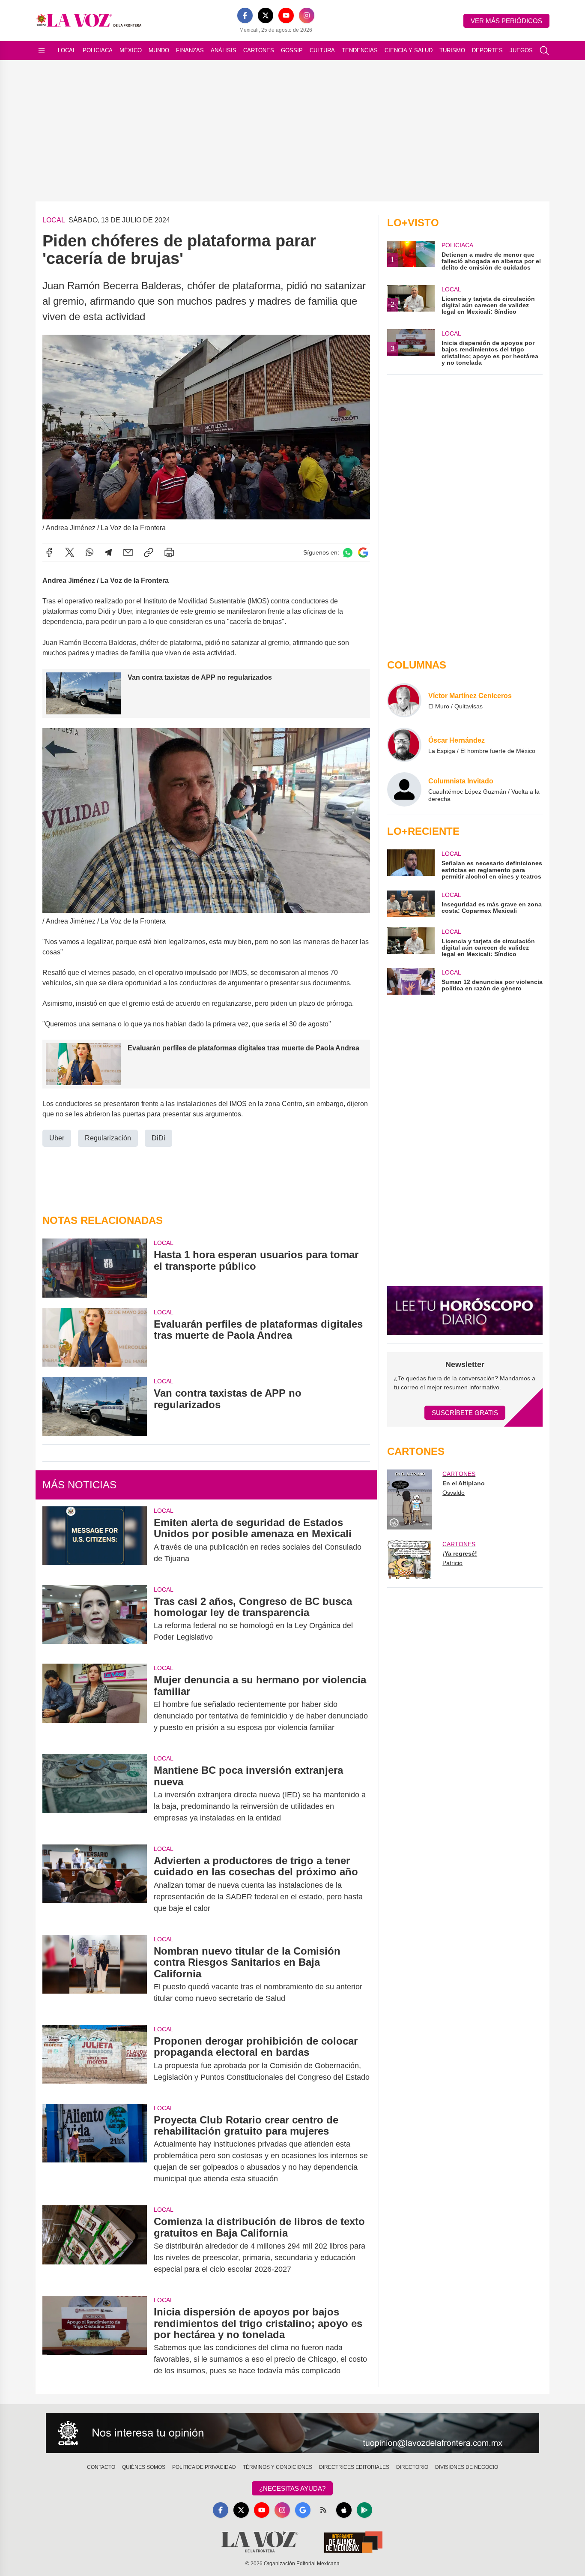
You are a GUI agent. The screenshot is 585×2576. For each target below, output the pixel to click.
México (131, 50)
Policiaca (98, 50)
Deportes (487, 50)
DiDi (158, 1138)
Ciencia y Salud (409, 50)
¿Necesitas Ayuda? (292, 2488)
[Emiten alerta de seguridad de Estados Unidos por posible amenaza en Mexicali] (95, 1541)
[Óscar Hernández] (404, 745)
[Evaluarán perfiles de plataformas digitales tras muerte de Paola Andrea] (95, 1337)
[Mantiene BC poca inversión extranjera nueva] (95, 1794)
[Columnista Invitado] (404, 789)
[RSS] (323, 2510)
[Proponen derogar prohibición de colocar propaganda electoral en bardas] (95, 2059)
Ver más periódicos (506, 21)
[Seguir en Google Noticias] (363, 553)
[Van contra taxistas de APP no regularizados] (95, 1406)
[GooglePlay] (364, 2510)
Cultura (322, 50)
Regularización (108, 1138)
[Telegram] (108, 552)
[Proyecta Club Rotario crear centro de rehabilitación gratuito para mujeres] (95, 2150)
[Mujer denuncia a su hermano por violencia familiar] (95, 1704)
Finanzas (190, 50)
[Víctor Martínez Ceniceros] (404, 700)
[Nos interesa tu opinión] (292, 2433)
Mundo (159, 50)
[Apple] (344, 2510)
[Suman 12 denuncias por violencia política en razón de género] (411, 981)
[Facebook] (245, 15)
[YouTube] (286, 15)
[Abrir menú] (42, 51)
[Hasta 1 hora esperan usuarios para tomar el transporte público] (95, 1268)
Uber (57, 1138)
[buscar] (544, 51)
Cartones (259, 50)
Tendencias (360, 50)
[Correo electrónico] (128, 552)
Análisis (224, 50)
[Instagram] (307, 15)
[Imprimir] (169, 552)
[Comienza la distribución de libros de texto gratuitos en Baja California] (95, 2245)
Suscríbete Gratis (465, 1413)
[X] (266, 15)
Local (67, 50)
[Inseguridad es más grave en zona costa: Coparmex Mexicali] (411, 904)
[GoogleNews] (303, 2510)
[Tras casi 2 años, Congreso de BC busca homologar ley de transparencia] (95, 1619)
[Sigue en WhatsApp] (348, 553)
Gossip (292, 50)
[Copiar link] (149, 552)
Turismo (452, 50)
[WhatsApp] (90, 552)
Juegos (521, 50)
